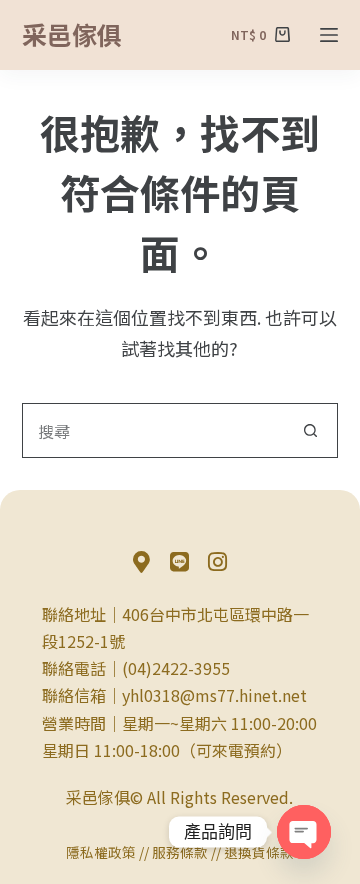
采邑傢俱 (72, 34)
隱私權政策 (101, 852)
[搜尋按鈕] (310, 430)
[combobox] (154, 430)
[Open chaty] (304, 832)
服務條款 (180, 852)
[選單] (329, 35)
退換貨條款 (259, 852)
